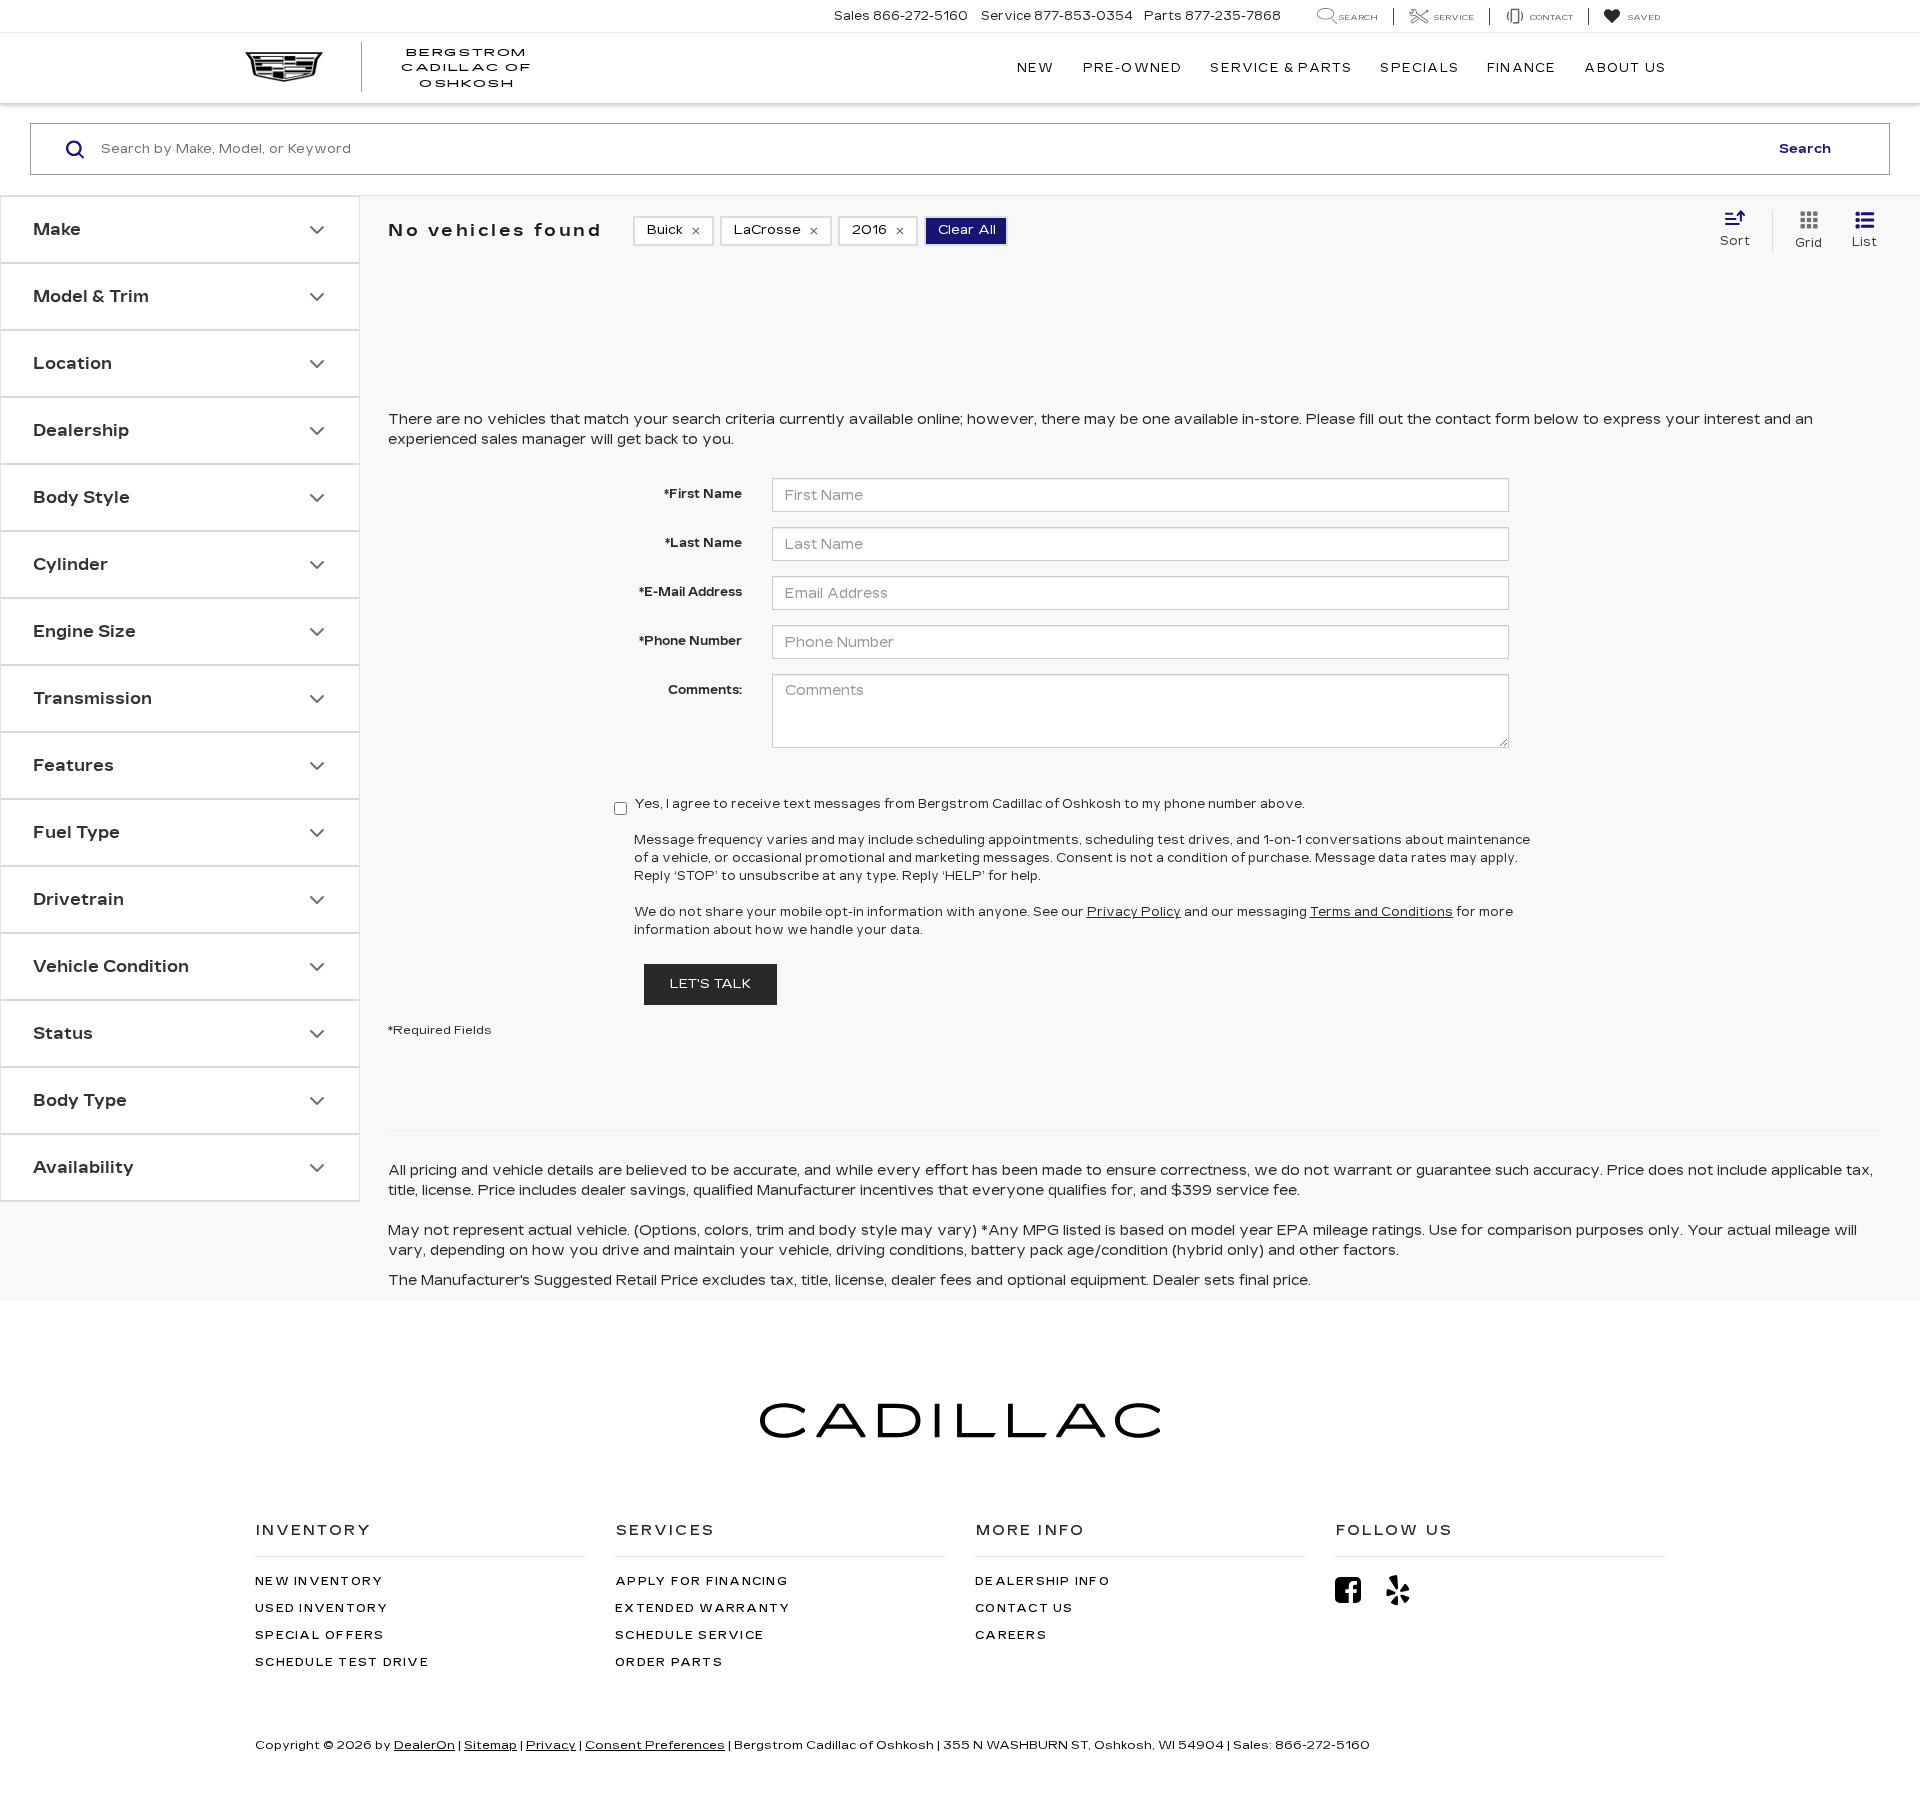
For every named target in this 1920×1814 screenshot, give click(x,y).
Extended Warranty (702, 1608)
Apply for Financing (701, 1581)
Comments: (705, 690)
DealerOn (424, 1745)
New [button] (1036, 68)
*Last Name (703, 543)
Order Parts (669, 1662)
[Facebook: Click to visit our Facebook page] (1358, 1590)
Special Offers (320, 1635)
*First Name (703, 494)
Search (1805, 149)
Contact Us (1024, 1608)
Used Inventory (322, 1608)
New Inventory (319, 1581)
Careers (1011, 1635)
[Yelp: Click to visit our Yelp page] (1408, 1590)
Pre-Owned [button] (1133, 68)
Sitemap (490, 1745)
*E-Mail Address (690, 592)
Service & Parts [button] (1281, 68)
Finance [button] (1521, 68)
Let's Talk (710, 984)
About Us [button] (1625, 68)
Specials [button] (1419, 68)
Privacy (551, 1745)
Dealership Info (1042, 1581)
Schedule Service (689, 1635)
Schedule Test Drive (342, 1662)
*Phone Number (690, 641)
